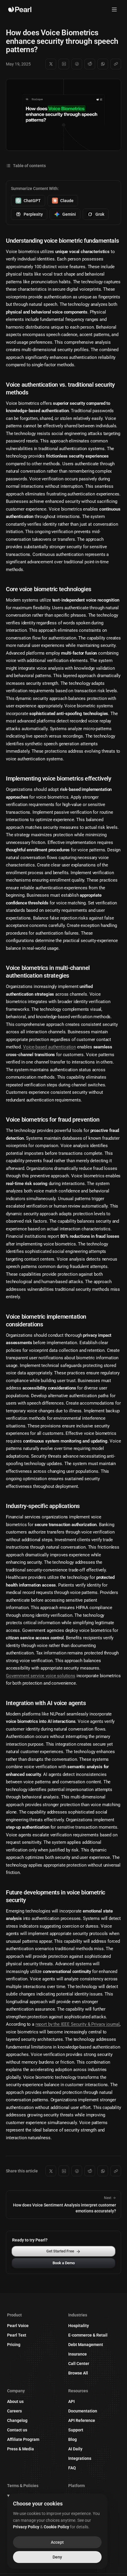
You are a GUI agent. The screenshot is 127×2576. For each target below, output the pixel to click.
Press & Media (21, 2449)
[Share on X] (51, 64)
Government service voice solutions (41, 1676)
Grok (100, 214)
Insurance (78, 2354)
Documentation (83, 2411)
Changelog (17, 2420)
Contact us (17, 2430)
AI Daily (75, 2449)
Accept (57, 2542)
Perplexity (33, 214)
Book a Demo (64, 2263)
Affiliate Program (23, 2439)
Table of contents (29, 166)
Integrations (80, 2458)
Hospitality (79, 2326)
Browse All (78, 2373)
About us (15, 2401)
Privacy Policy (26, 2527)
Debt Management (86, 2345)
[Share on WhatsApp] (103, 64)
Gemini (69, 214)
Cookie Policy (56, 2527)
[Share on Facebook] (77, 64)
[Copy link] (116, 64)
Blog (73, 2439)
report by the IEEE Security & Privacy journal (78, 2024)
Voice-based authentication (49, 1047)
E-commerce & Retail (88, 2335)
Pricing (14, 2345)
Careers (14, 2411)
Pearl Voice (18, 2326)
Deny (57, 2557)
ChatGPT (32, 201)
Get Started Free (60, 2251)
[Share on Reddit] (90, 64)
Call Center (79, 2364)
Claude (67, 201)
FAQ (72, 2468)
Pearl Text (17, 2335)
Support (76, 2430)
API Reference (82, 2420)
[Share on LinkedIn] (64, 64)
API (71, 2401)
